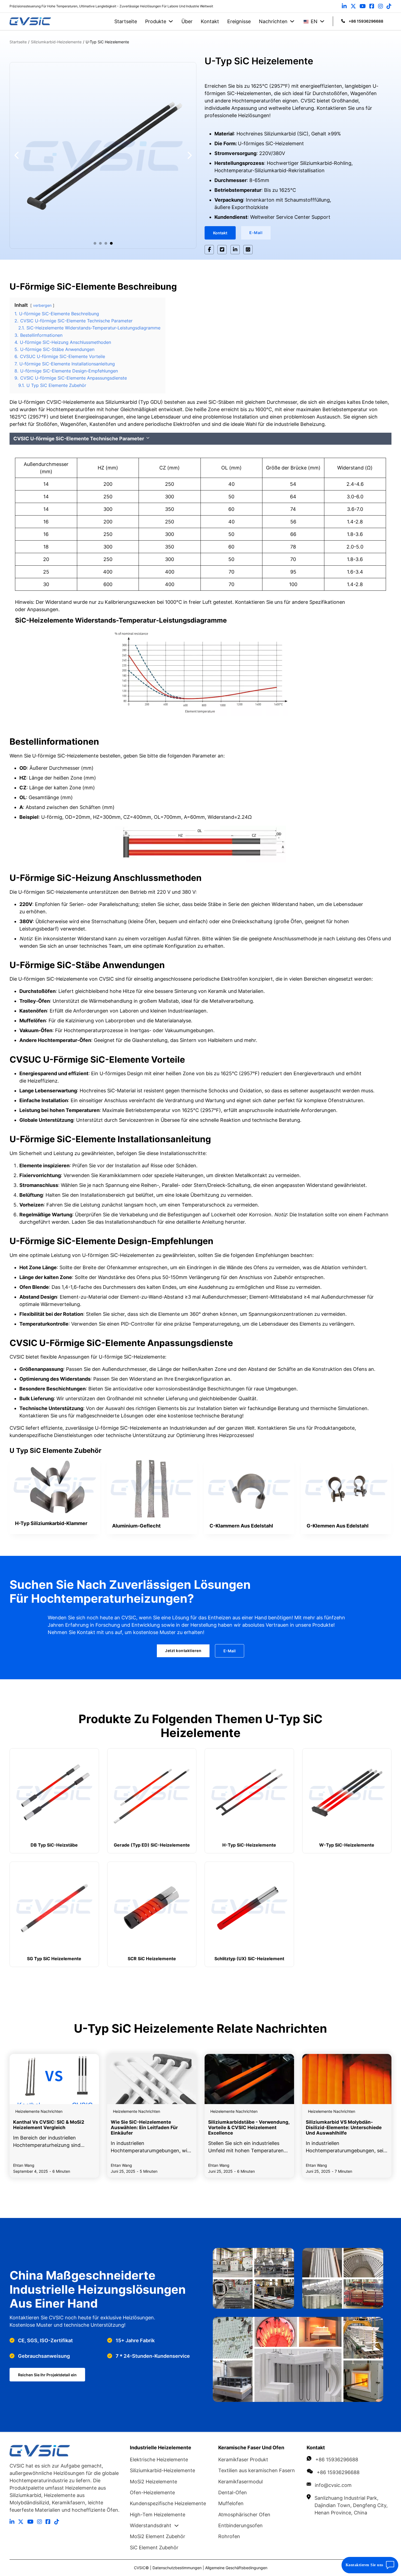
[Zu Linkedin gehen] (344, 6)
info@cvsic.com (333, 2485)
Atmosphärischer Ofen (244, 2515)
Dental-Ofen (233, 2492)
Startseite (126, 21)
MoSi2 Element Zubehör (158, 2536)
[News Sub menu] (292, 21)
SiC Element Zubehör (154, 2548)
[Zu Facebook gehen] (372, 6)
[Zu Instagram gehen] (381, 6)
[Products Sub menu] (171, 21)
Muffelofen (231, 2503)
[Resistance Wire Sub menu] (176, 2526)
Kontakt (210, 21)
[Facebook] (209, 250)
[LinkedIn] (235, 250)
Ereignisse (239, 21)
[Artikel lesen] (54, 2079)
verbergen (42, 305)
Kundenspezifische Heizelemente (168, 2503)
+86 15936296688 (337, 2460)
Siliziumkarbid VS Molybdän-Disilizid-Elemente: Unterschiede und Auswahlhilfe (344, 2128)
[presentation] (55, 1485)
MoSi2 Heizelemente (153, 2482)
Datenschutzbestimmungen (178, 2568)
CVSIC (140, 2568)
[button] (95, 243)
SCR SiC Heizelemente (152, 1959)
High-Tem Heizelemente (158, 2515)
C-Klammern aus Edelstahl (241, 1526)
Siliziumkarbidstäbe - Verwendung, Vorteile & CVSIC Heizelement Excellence (249, 2128)
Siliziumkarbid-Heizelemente (162, 2470)
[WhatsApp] (248, 250)
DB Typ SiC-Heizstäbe (54, 1845)
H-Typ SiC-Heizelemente (249, 1845)
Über (187, 21)
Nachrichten (273, 21)
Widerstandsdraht (151, 2525)
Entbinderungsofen (240, 2525)
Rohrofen (229, 2536)
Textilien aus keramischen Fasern (257, 2470)
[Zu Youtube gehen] (363, 6)
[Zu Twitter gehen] (353, 6)
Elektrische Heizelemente (159, 2460)
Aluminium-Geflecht (136, 1526)
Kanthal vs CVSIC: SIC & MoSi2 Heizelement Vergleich (49, 2125)
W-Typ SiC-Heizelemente (347, 1845)
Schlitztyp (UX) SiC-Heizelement (249, 1959)
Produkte (156, 21)
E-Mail (256, 233)
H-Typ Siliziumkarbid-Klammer (51, 1523)
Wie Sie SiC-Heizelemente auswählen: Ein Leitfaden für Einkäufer (144, 2128)
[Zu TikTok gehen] (389, 6)
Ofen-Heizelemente (152, 2492)
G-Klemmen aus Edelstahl (338, 1526)
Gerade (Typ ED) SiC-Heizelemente (152, 1845)
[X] (222, 250)
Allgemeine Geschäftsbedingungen (236, 2568)
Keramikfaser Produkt (243, 2460)
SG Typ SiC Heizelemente (54, 1959)
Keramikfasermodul (240, 2482)
